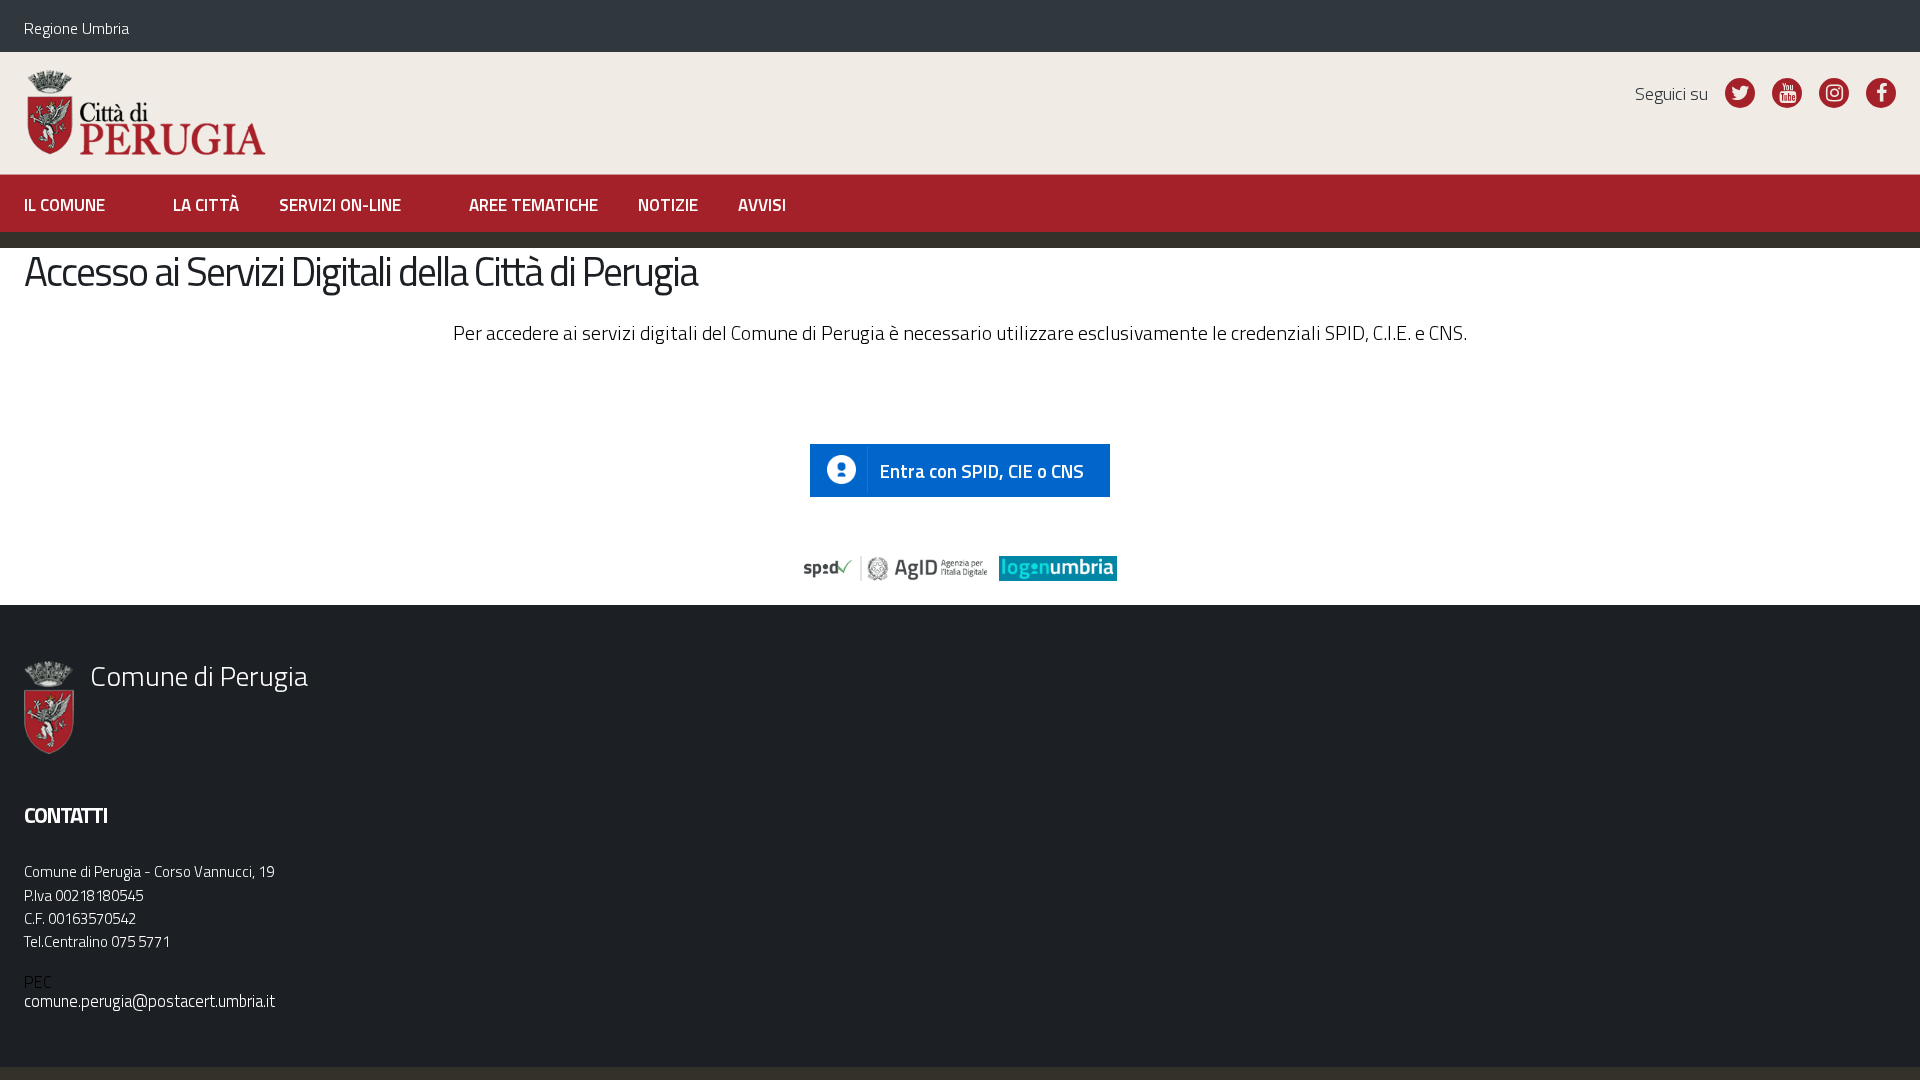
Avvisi (762, 205)
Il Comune (64, 205)
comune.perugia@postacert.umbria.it (149, 1000)
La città (206, 205)
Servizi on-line (340, 205)
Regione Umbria (76, 28)
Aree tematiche (533, 205)
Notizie (668, 205)
